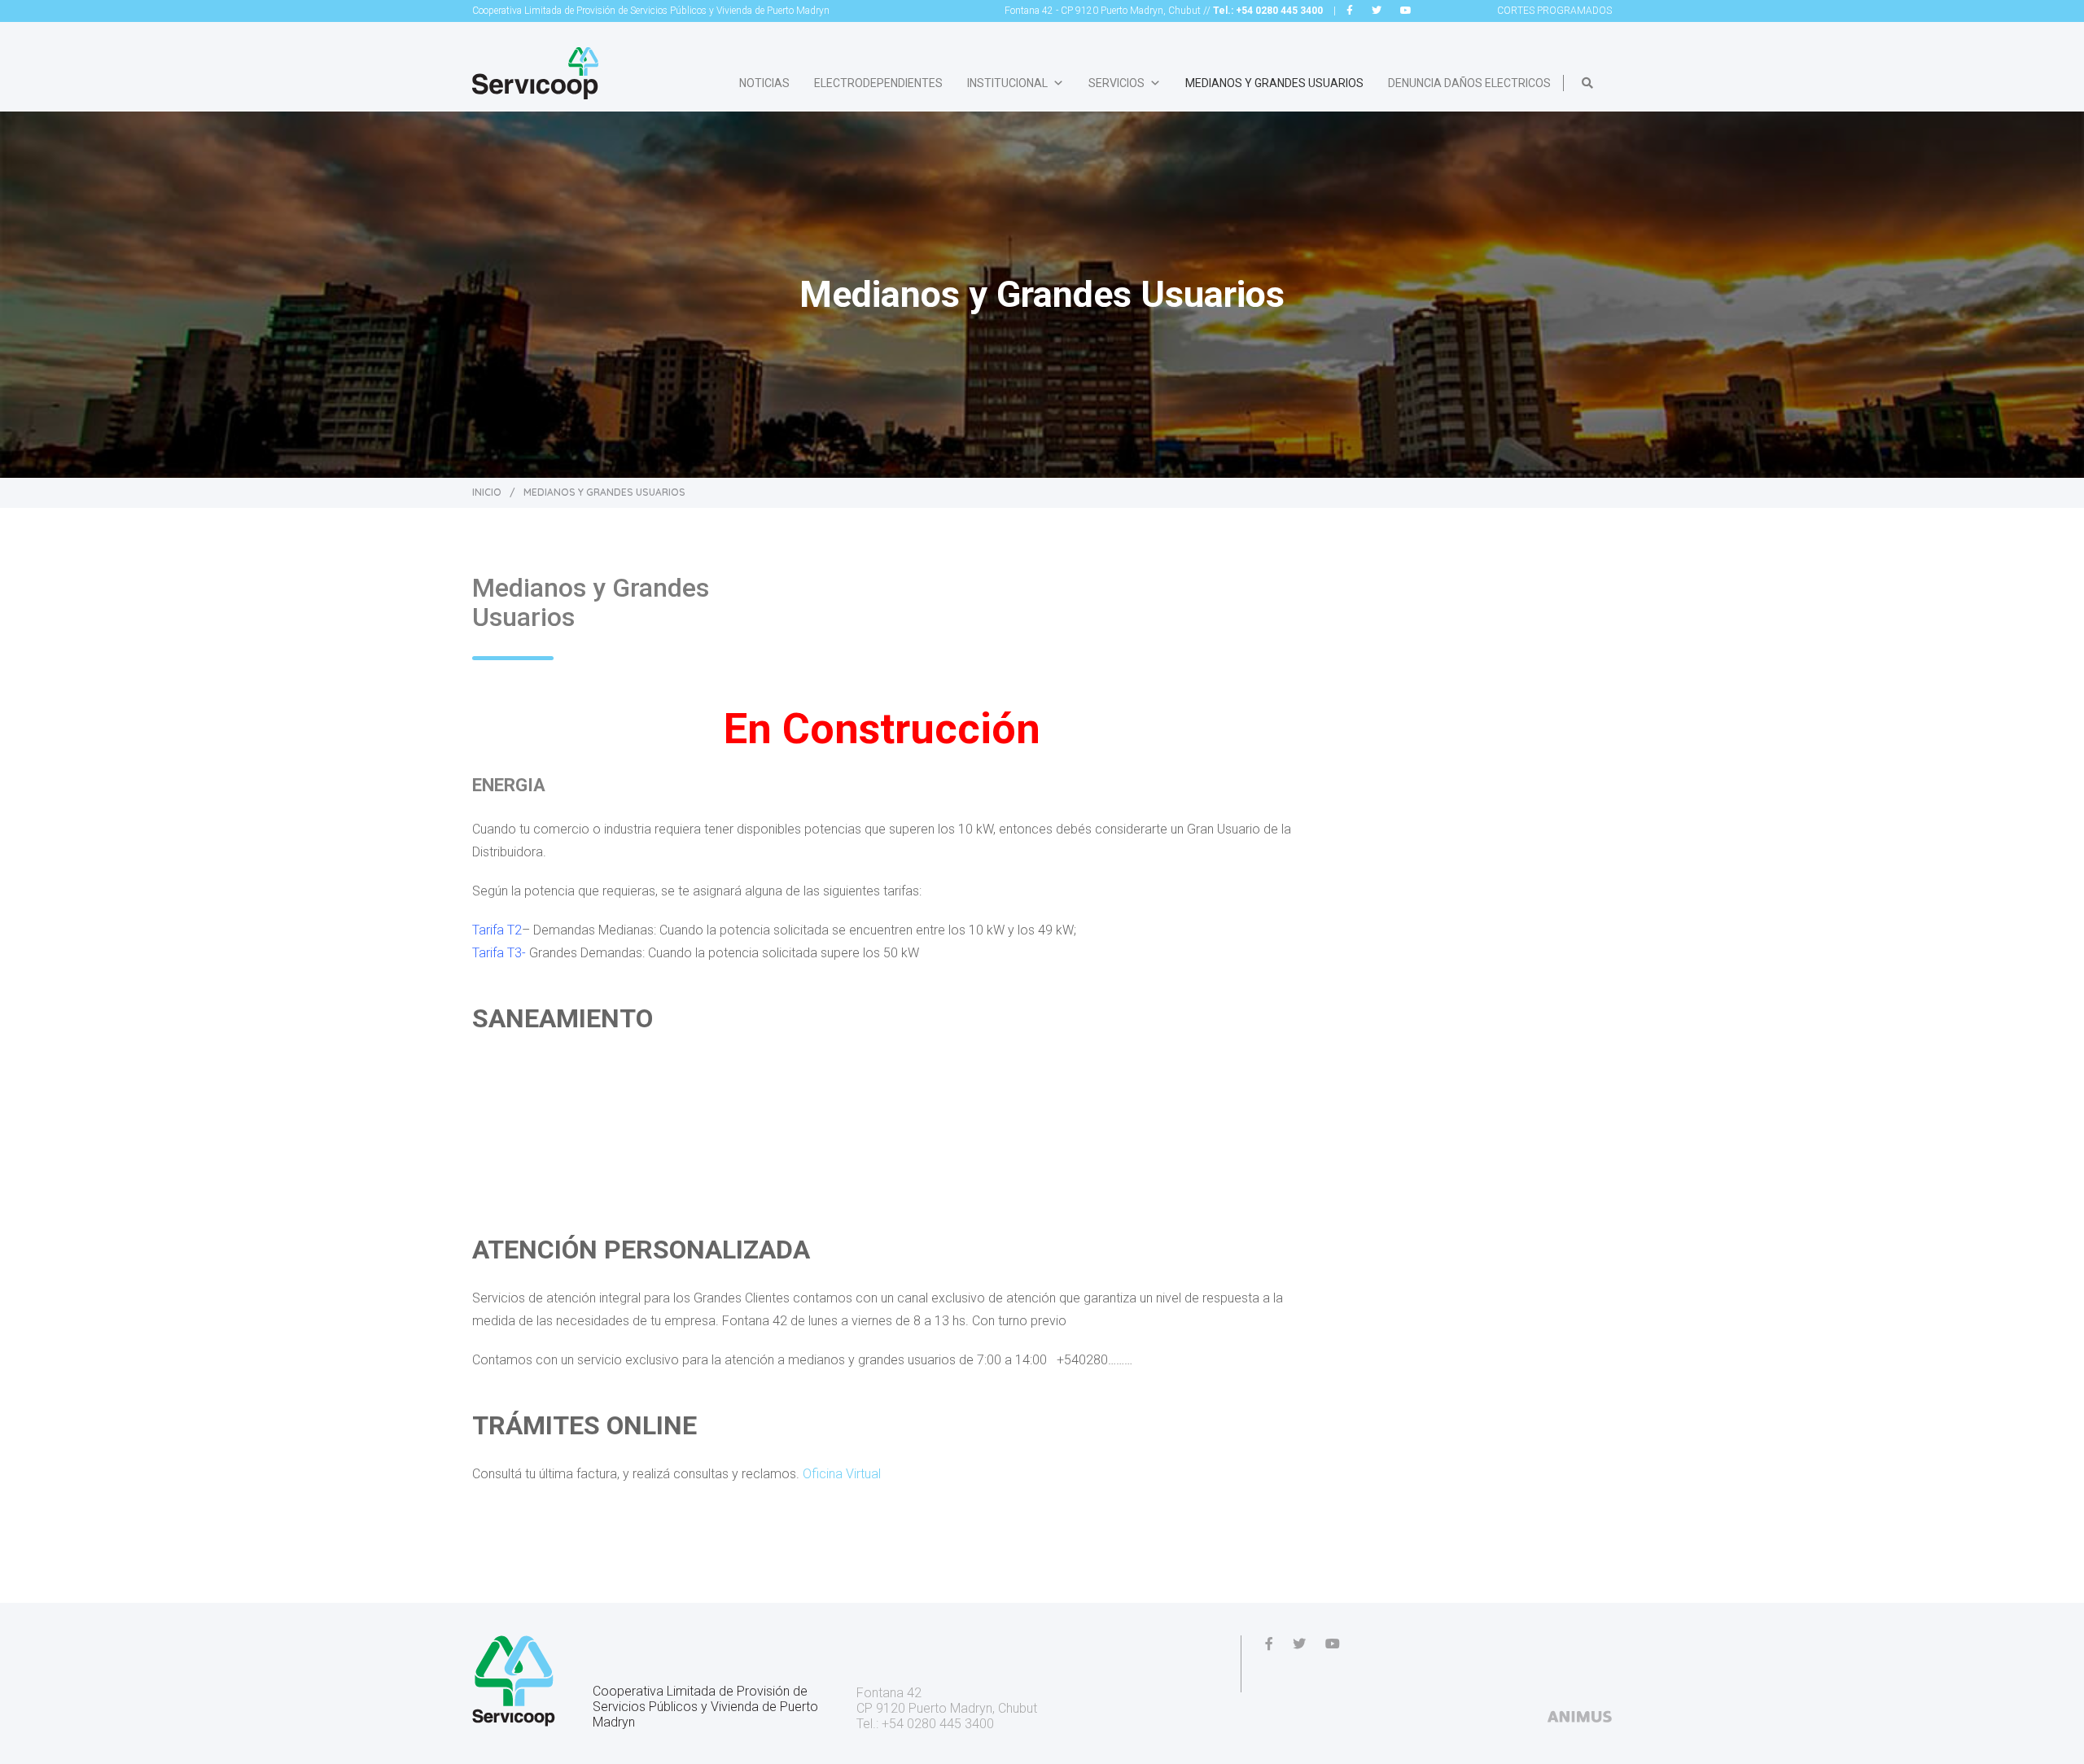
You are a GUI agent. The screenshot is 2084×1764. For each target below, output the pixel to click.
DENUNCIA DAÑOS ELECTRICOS (1469, 83)
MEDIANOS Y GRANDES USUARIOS (1274, 83)
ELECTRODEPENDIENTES (878, 83)
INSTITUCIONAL (1007, 83)
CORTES (1554, 11)
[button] (1587, 83)
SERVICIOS (1116, 83)
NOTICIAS (764, 83)
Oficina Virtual (842, 1474)
